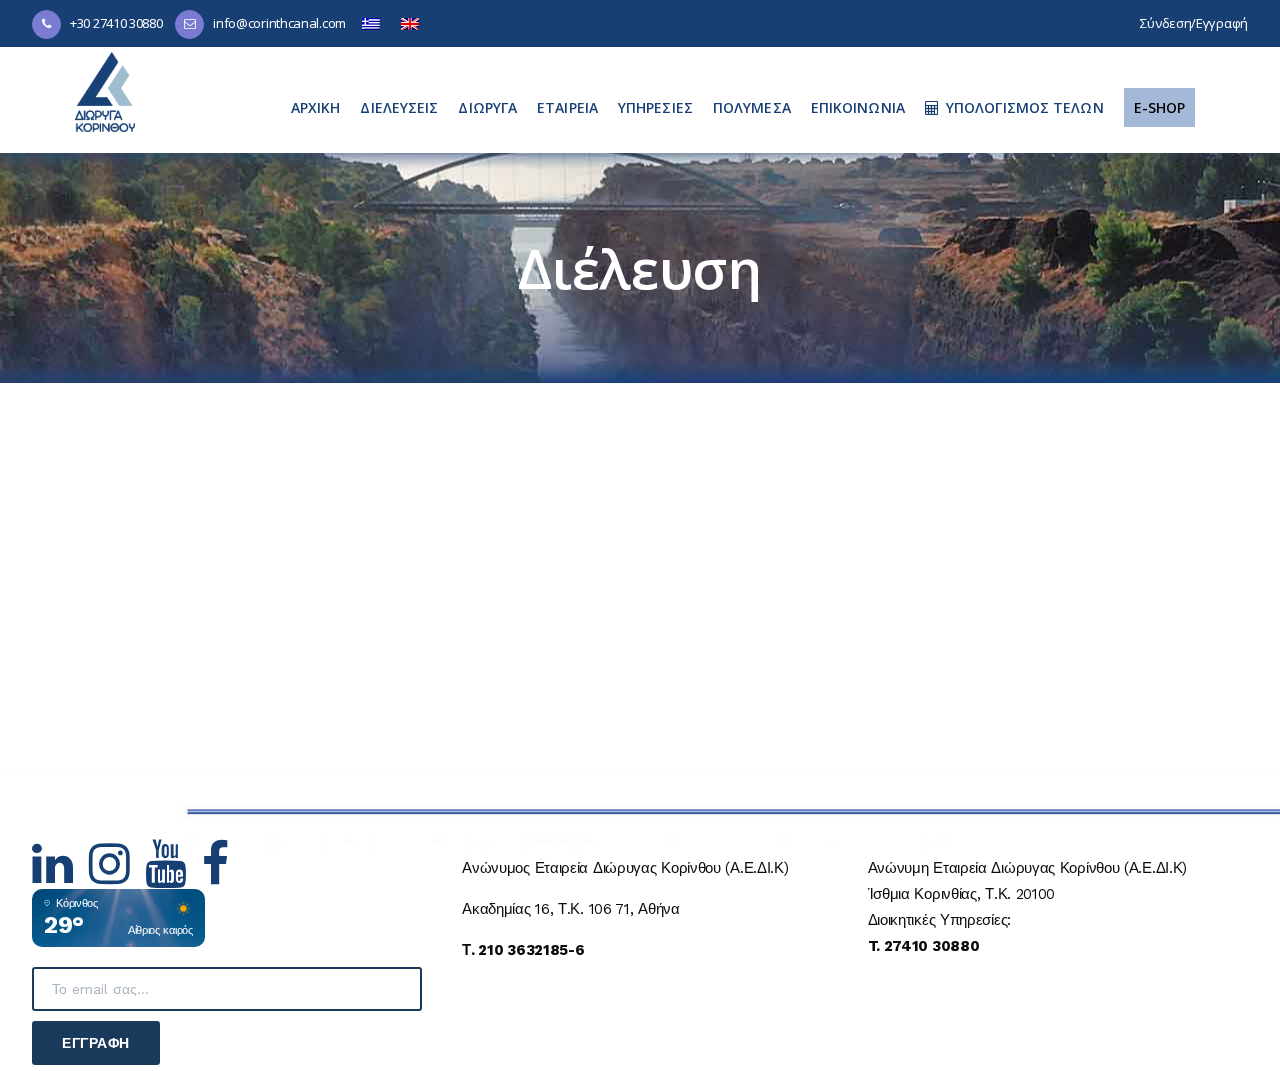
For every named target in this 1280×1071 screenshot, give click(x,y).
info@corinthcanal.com (279, 23)
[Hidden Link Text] (60, 876)
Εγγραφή (96, 1043)
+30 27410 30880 (116, 23)
